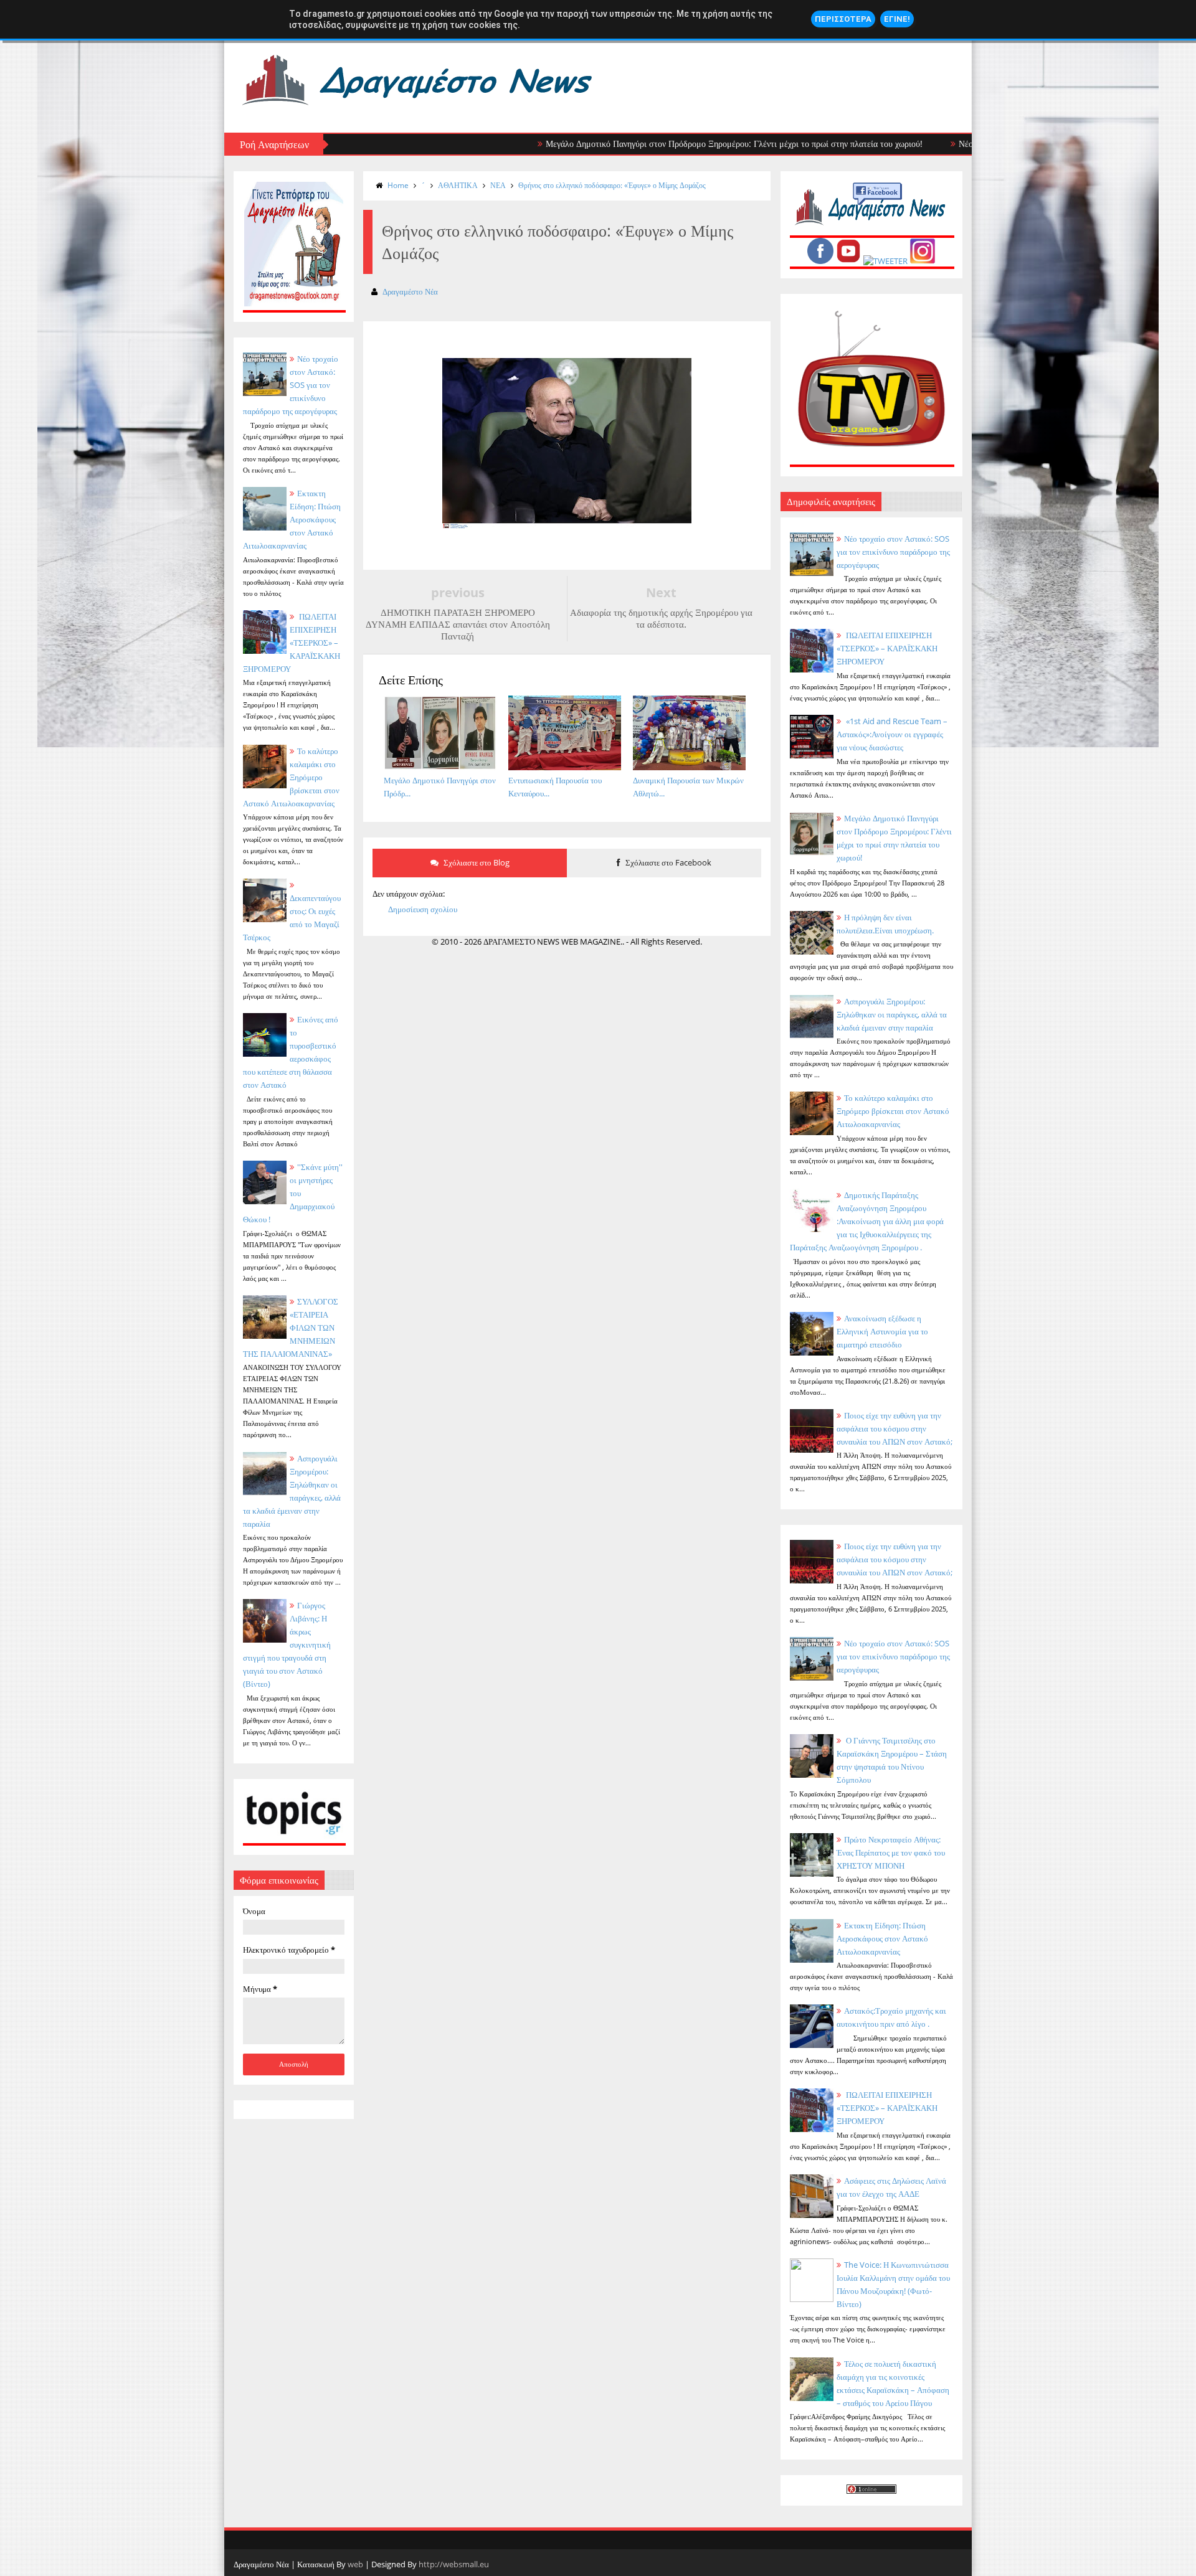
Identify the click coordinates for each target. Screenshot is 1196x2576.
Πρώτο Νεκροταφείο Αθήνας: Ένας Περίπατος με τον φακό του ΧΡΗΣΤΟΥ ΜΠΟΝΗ (891, 1852)
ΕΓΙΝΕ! (897, 19)
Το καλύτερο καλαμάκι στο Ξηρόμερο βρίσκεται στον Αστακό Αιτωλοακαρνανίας (893, 1111)
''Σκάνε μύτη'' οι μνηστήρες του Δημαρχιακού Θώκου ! (293, 1193)
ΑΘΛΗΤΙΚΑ (458, 185)
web (355, 2564)
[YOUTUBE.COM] (848, 261)
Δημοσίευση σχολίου (423, 909)
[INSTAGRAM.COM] (923, 261)
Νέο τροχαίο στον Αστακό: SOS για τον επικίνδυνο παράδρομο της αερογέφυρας (893, 552)
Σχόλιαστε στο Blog (476, 862)
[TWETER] (885, 261)
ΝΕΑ (498, 185)
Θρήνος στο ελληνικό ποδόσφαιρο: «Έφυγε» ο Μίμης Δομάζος (612, 185)
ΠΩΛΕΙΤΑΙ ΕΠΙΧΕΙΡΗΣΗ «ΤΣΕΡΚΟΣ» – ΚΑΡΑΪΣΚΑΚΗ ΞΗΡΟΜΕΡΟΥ (292, 643)
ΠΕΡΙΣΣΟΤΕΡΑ (843, 19)
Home (398, 185)
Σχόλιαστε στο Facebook (667, 862)
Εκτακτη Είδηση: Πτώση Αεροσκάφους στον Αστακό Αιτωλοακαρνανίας (292, 519)
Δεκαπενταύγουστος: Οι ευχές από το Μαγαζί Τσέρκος (292, 918)
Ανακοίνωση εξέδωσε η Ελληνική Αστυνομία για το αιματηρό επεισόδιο (882, 1331)
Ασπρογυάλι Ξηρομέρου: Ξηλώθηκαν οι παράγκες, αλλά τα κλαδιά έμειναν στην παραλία (892, 1014)
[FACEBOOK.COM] (820, 261)
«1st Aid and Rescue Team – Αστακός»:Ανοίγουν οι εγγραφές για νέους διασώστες (892, 734)
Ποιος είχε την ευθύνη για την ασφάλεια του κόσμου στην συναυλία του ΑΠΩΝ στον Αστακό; (895, 1428)
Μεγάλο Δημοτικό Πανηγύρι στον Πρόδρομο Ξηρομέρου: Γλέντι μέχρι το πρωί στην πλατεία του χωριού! (665, 144)
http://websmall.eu (454, 2564)
